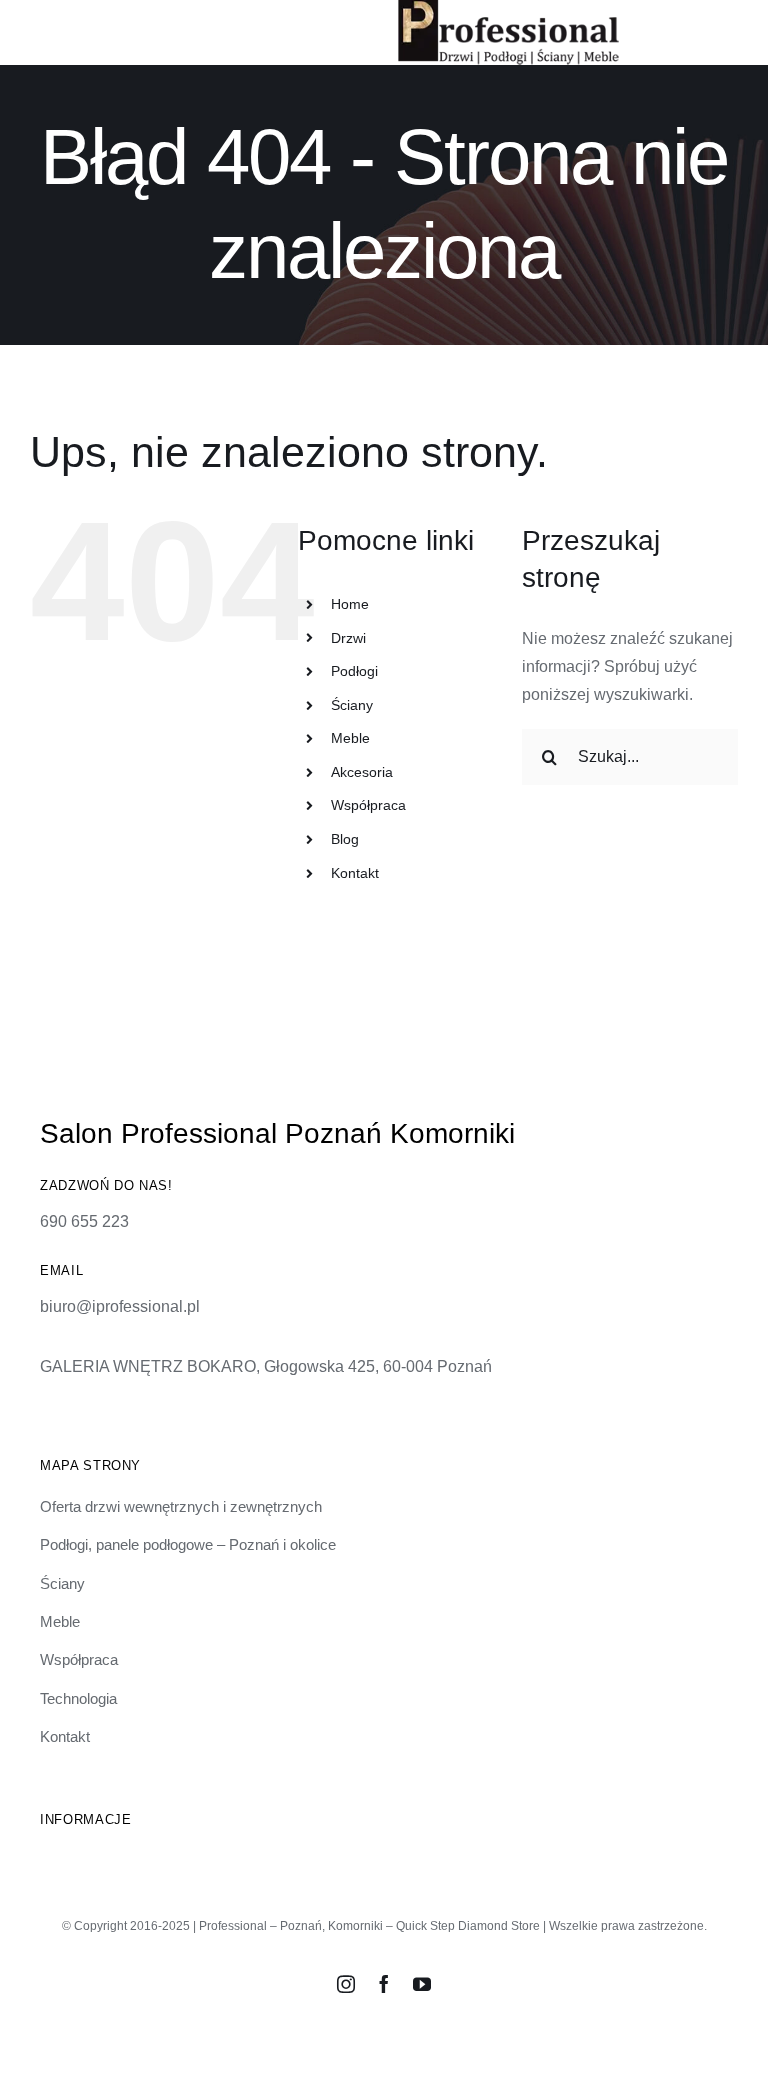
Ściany (352, 705)
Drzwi (348, 638)
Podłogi (354, 671)
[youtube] (422, 1984)
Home (350, 604)
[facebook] (384, 1984)
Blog (345, 839)
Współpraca (368, 805)
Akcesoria (362, 772)
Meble (350, 738)
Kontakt (355, 873)
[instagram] (346, 1984)
